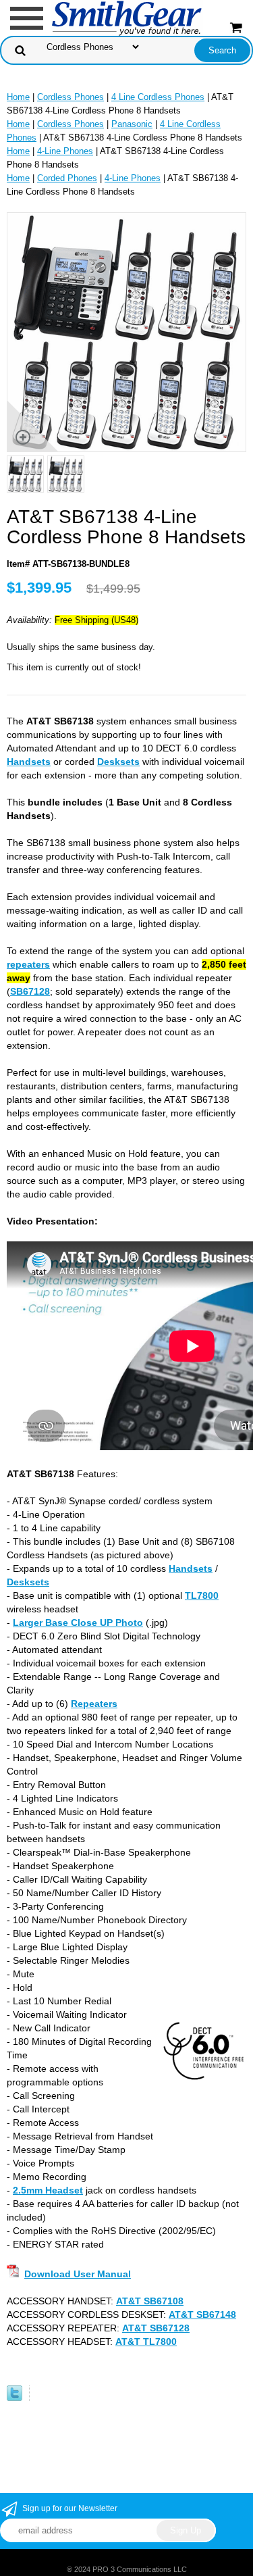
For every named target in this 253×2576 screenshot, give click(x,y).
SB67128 (30, 991)
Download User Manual (78, 2274)
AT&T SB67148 (202, 2314)
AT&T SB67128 (156, 2328)
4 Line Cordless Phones (158, 97)
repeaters (28, 964)
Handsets (29, 762)
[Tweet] (15, 2398)
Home (18, 97)
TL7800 (202, 1595)
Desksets (118, 762)
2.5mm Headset (48, 2190)
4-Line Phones (65, 151)
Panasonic (132, 124)
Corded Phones (67, 178)
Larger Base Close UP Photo (78, 1623)
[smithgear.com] (127, 17)
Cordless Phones (71, 97)
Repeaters (94, 1704)
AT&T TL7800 (146, 2342)
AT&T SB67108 (150, 2301)
